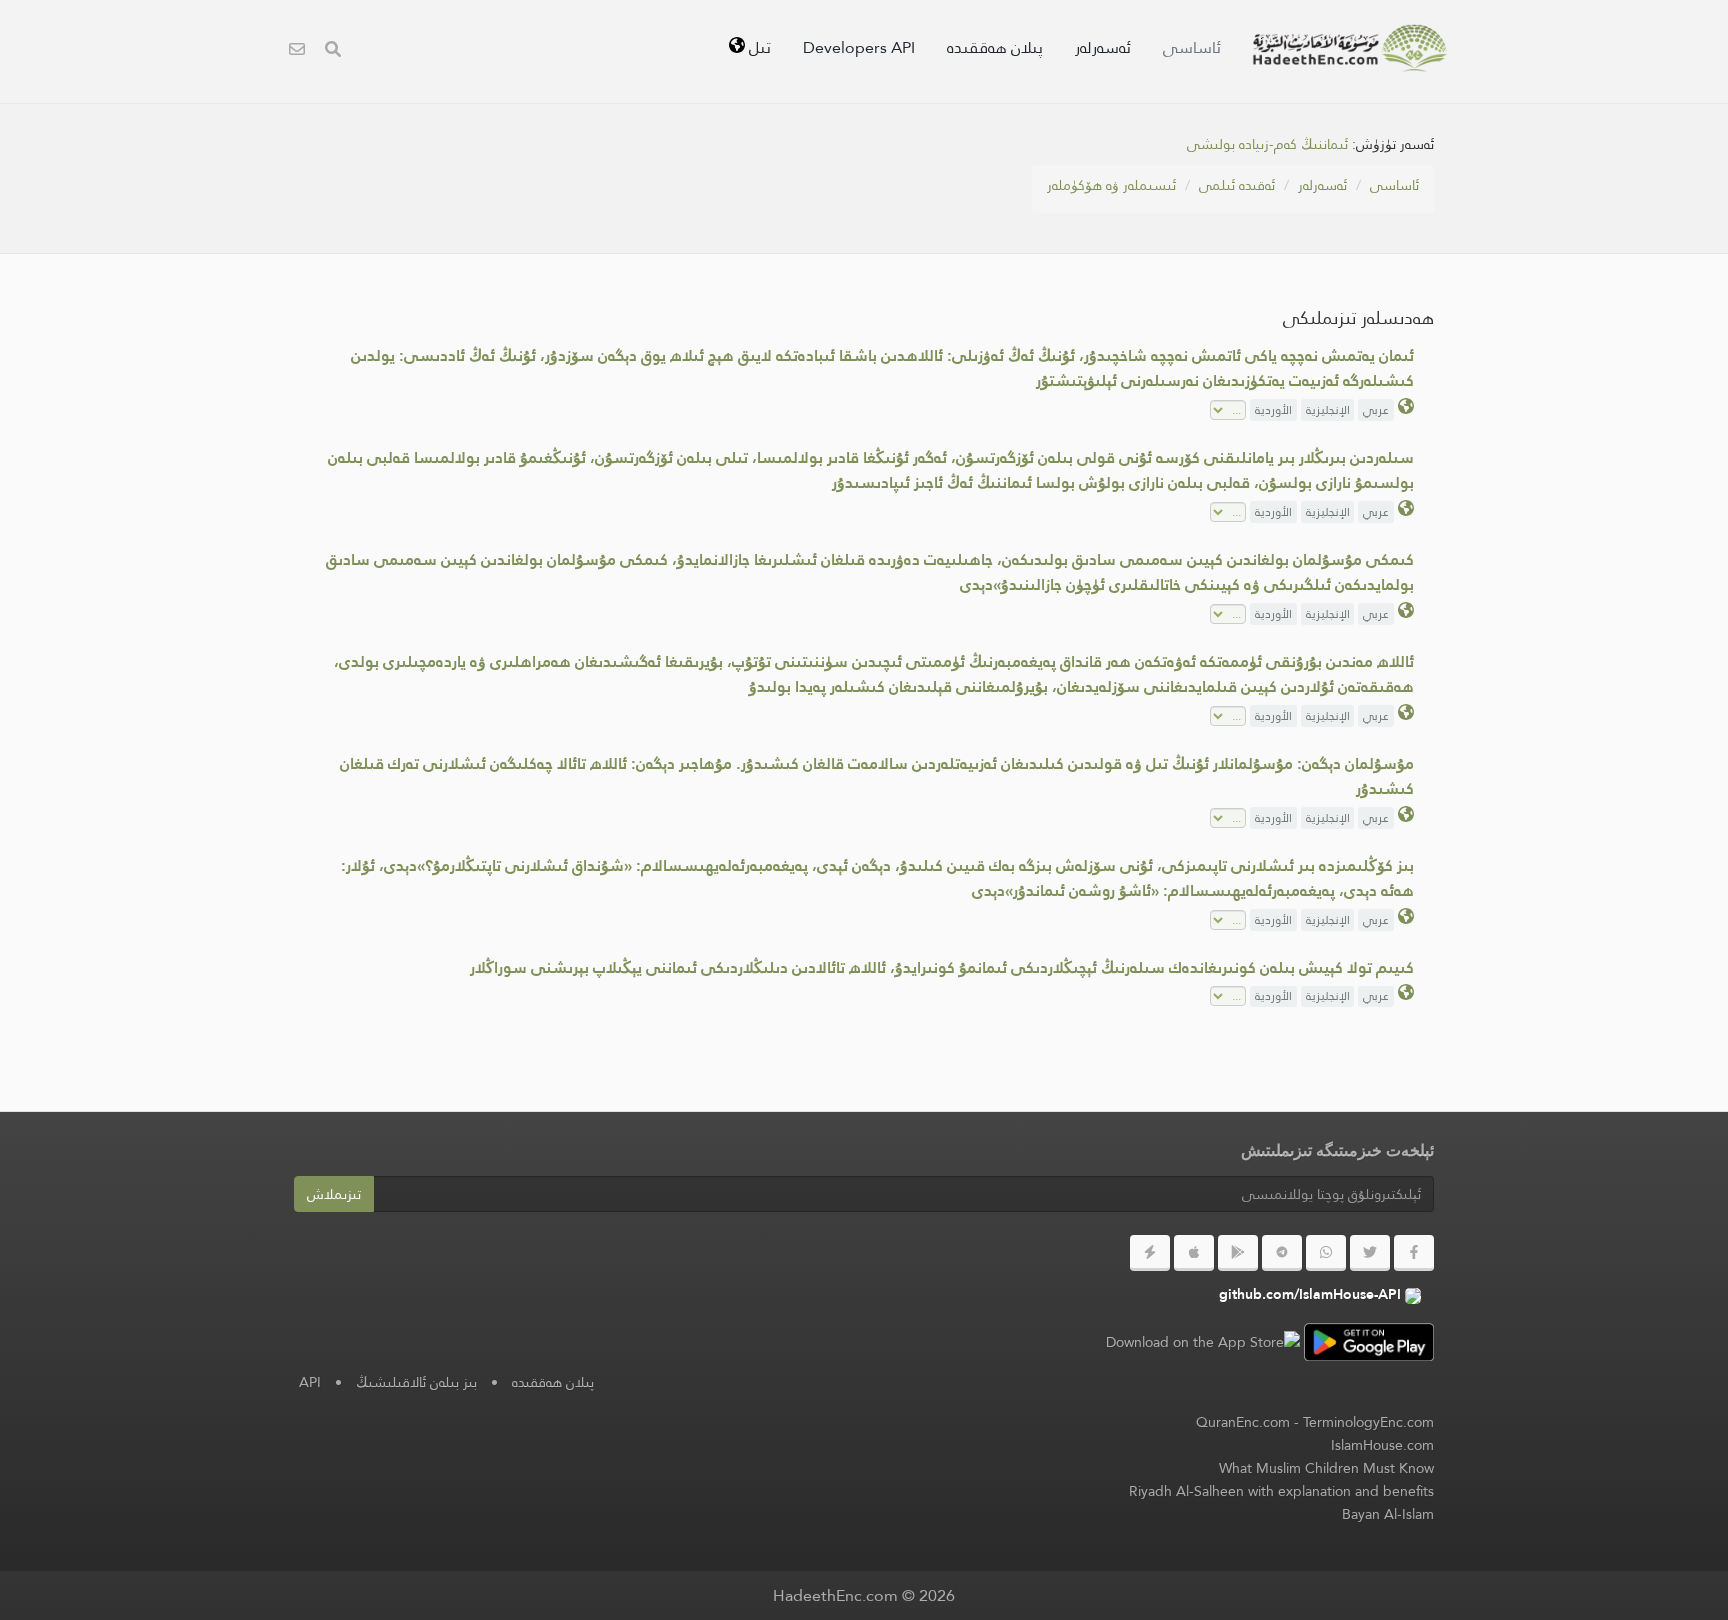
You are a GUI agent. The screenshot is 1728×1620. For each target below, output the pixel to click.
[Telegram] (1282, 1253)
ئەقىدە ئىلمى (1237, 185)
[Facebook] (1414, 1253)
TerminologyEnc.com (1368, 1422)
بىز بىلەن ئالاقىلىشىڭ (416, 1382)
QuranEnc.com (1243, 1422)
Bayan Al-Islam (1388, 1514)
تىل (758, 47)
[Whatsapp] (1326, 1253)
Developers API (859, 47)
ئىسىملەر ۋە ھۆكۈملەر (1111, 185)
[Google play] (1238, 1253)
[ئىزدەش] (333, 51)
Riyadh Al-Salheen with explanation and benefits (1281, 1491)
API (310, 1382)
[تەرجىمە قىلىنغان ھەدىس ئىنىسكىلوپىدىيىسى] (1350, 48)
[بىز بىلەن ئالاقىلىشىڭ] (297, 51)
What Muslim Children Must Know (1326, 1468)
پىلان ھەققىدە (995, 47)
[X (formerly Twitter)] (1370, 1253)
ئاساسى (1192, 47)
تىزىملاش (334, 1194)
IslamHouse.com (1382, 1445)
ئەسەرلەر (1103, 47)
